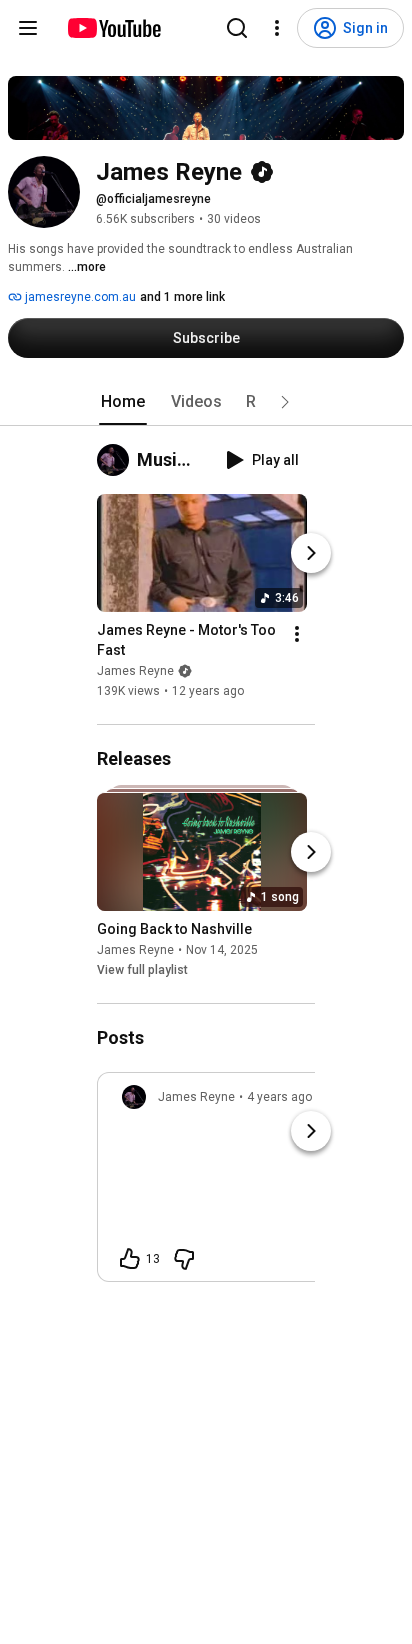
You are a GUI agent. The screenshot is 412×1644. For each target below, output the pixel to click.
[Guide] (28, 28)
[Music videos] (117, 460)
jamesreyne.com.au (79, 297)
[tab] (123, 402)
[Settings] (277, 28)
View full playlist (142, 970)
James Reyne (135, 671)
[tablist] (206, 402)
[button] (285, 402)
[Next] (311, 553)
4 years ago (279, 1097)
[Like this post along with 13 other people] (130, 1259)
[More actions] (297, 634)
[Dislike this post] (184, 1259)
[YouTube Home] (113, 28)
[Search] (237, 28)
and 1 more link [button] (182, 297)
